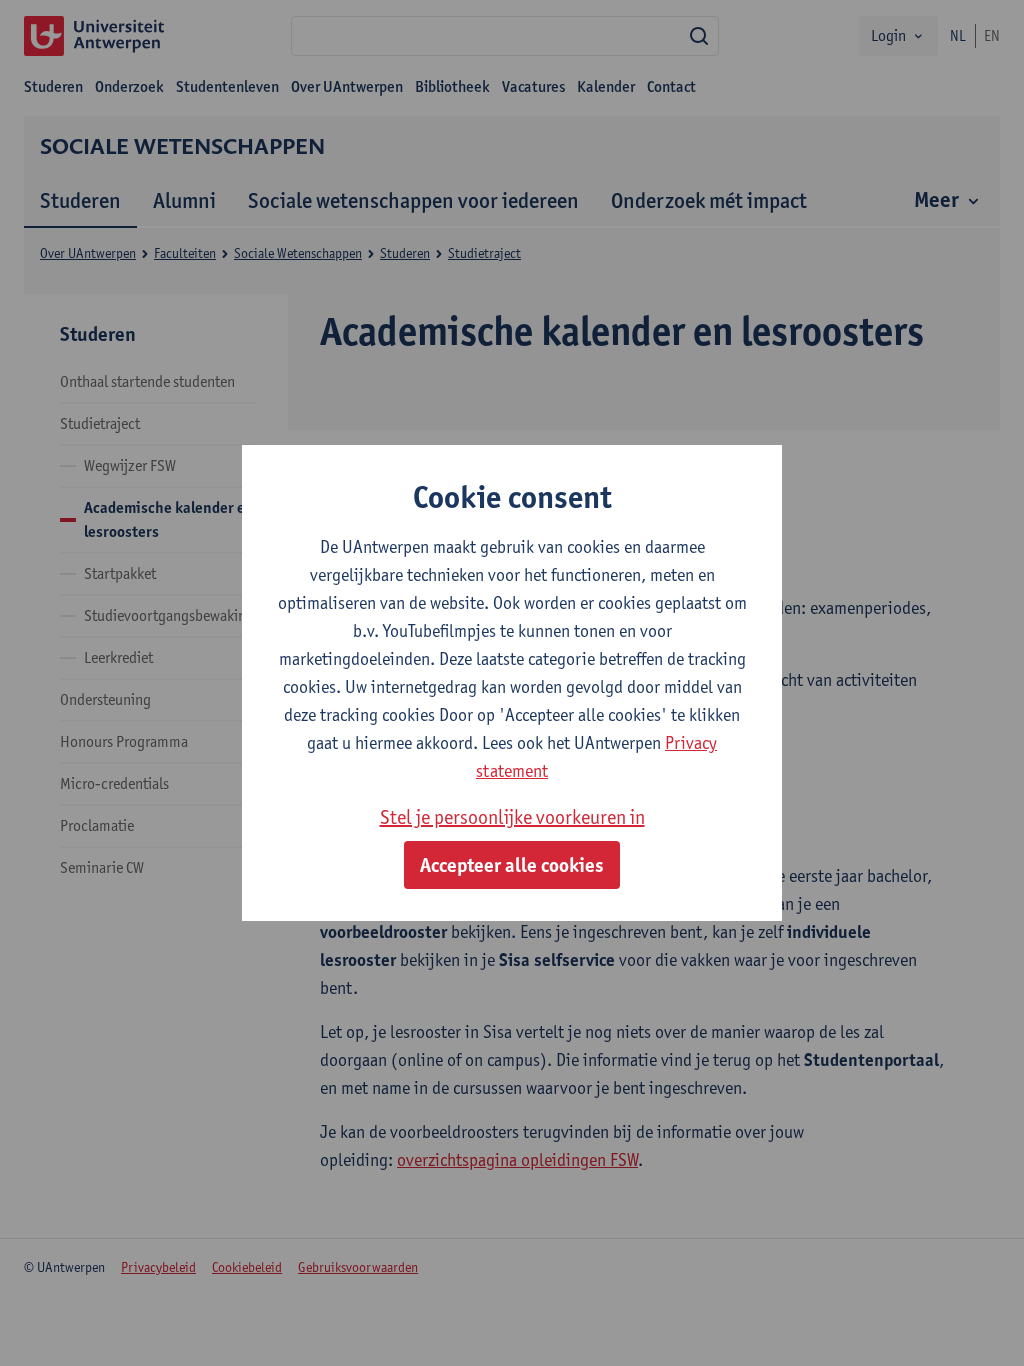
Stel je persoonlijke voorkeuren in (512, 817)
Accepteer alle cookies (512, 865)
